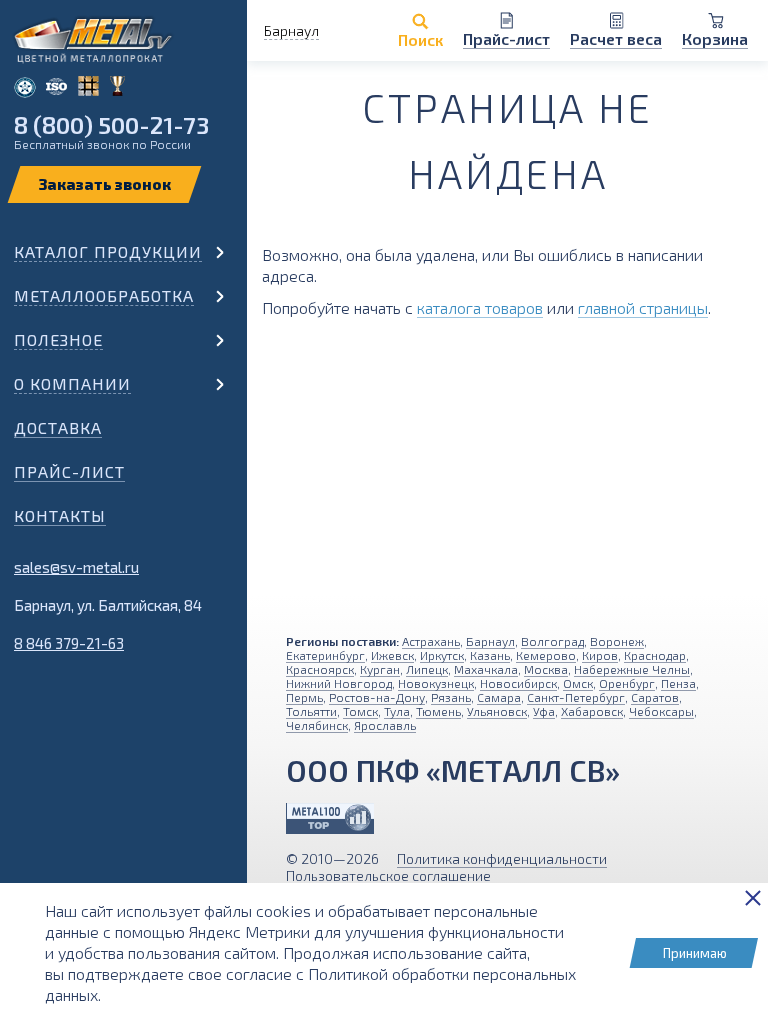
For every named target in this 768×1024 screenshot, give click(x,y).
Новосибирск (518, 683)
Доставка (58, 427)
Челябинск (317, 725)
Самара (499, 697)
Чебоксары (661, 711)
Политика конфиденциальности (502, 858)
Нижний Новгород (339, 683)
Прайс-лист (69, 471)
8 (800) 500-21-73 (111, 124)
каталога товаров (480, 307)
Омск (578, 683)
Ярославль (385, 725)
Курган (380, 669)
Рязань (451, 697)
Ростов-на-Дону (377, 697)
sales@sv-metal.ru (76, 567)
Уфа (544, 711)
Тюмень (438, 711)
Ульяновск (497, 711)
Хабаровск (592, 711)
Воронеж (617, 641)
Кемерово (546, 655)
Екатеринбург (325, 655)
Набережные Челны (632, 669)
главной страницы (643, 307)
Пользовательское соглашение (388, 875)
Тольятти (311, 711)
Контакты (60, 515)
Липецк (427, 669)
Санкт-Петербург (576, 697)
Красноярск (320, 669)
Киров (600, 655)
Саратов (655, 697)
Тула (397, 711)
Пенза (678, 683)
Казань (490, 655)
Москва (546, 669)
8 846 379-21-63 (69, 643)
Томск (360, 711)
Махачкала (486, 669)
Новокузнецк (436, 683)
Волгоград (552, 641)
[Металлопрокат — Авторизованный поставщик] (330, 818)
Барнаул (490, 641)
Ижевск (392, 655)
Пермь (304, 697)
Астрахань (431, 641)
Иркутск (442, 655)
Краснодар (655, 655)
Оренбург (627, 683)
